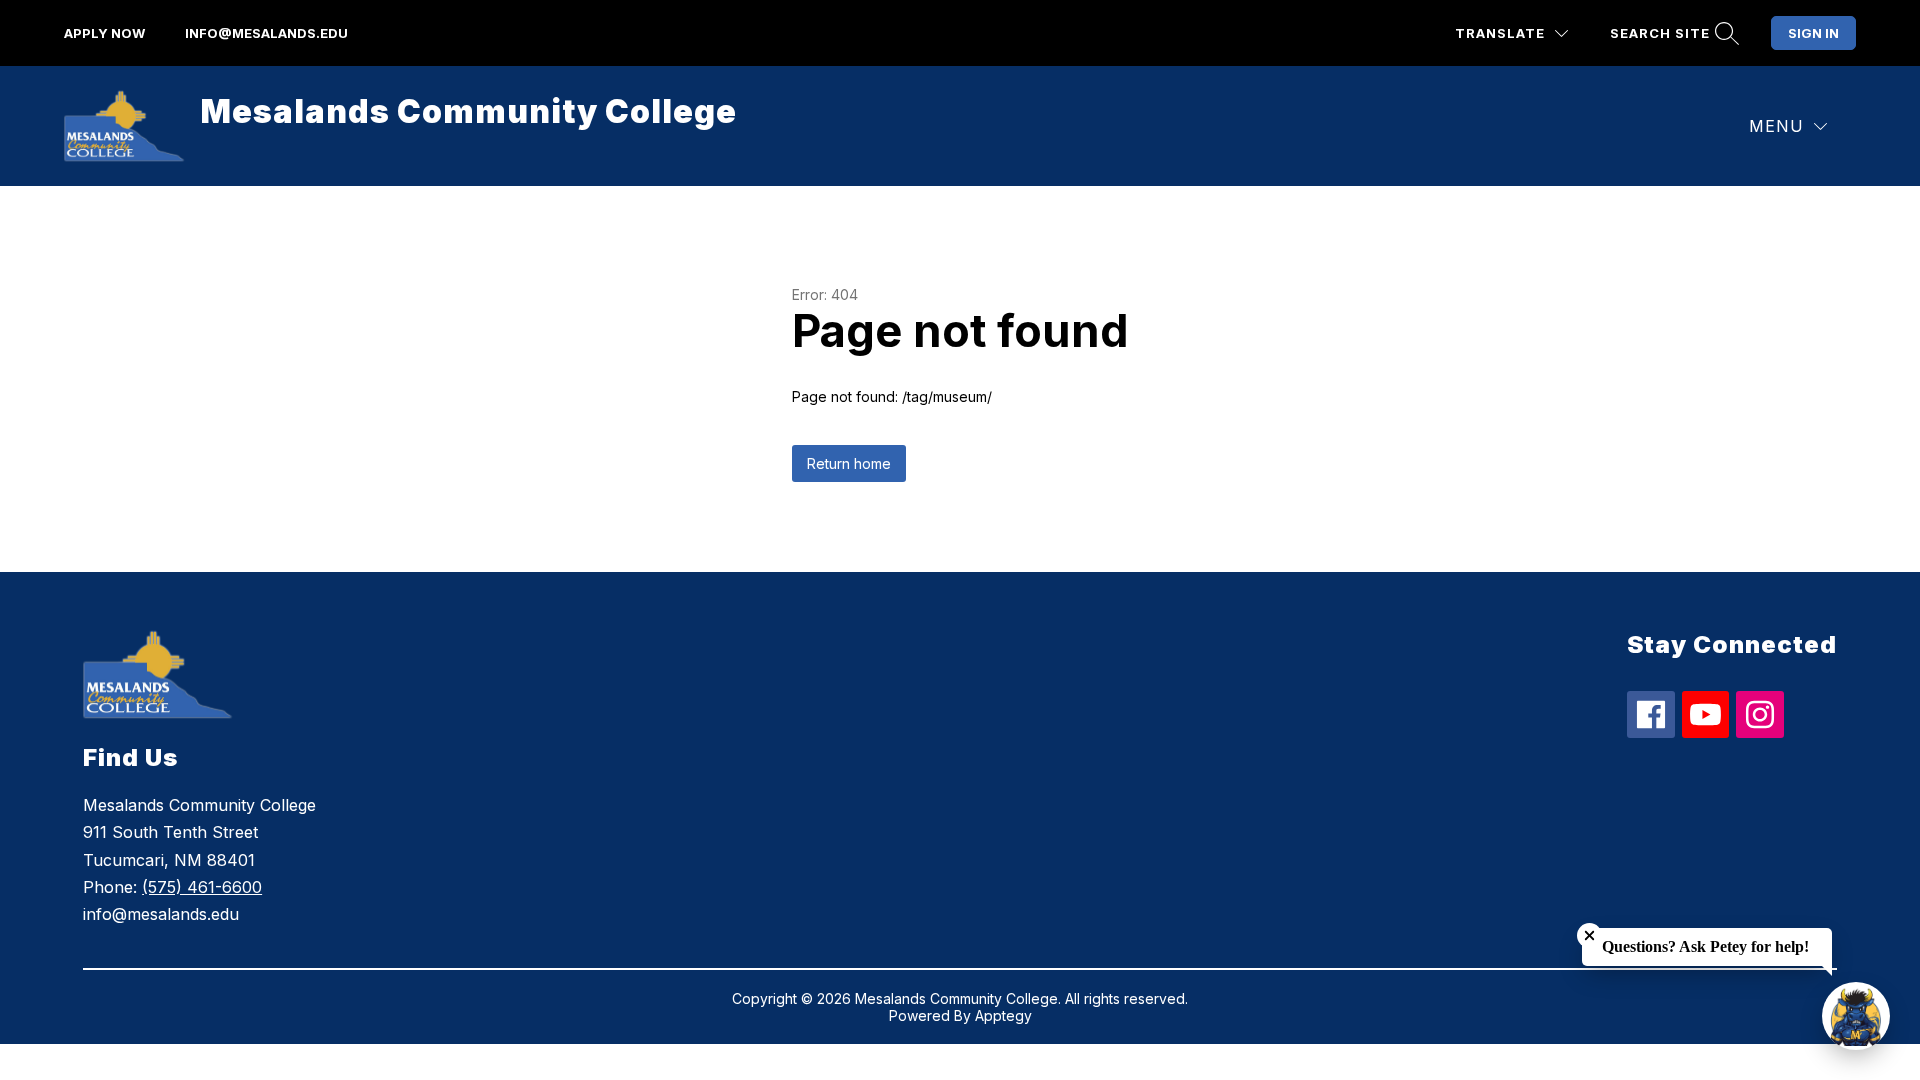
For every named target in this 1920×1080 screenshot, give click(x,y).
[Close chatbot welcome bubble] (1589, 935)
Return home (849, 463)
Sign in (1813, 33)
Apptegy (1003, 1015)
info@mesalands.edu (266, 33)
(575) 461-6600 (202, 887)
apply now (104, 33)
